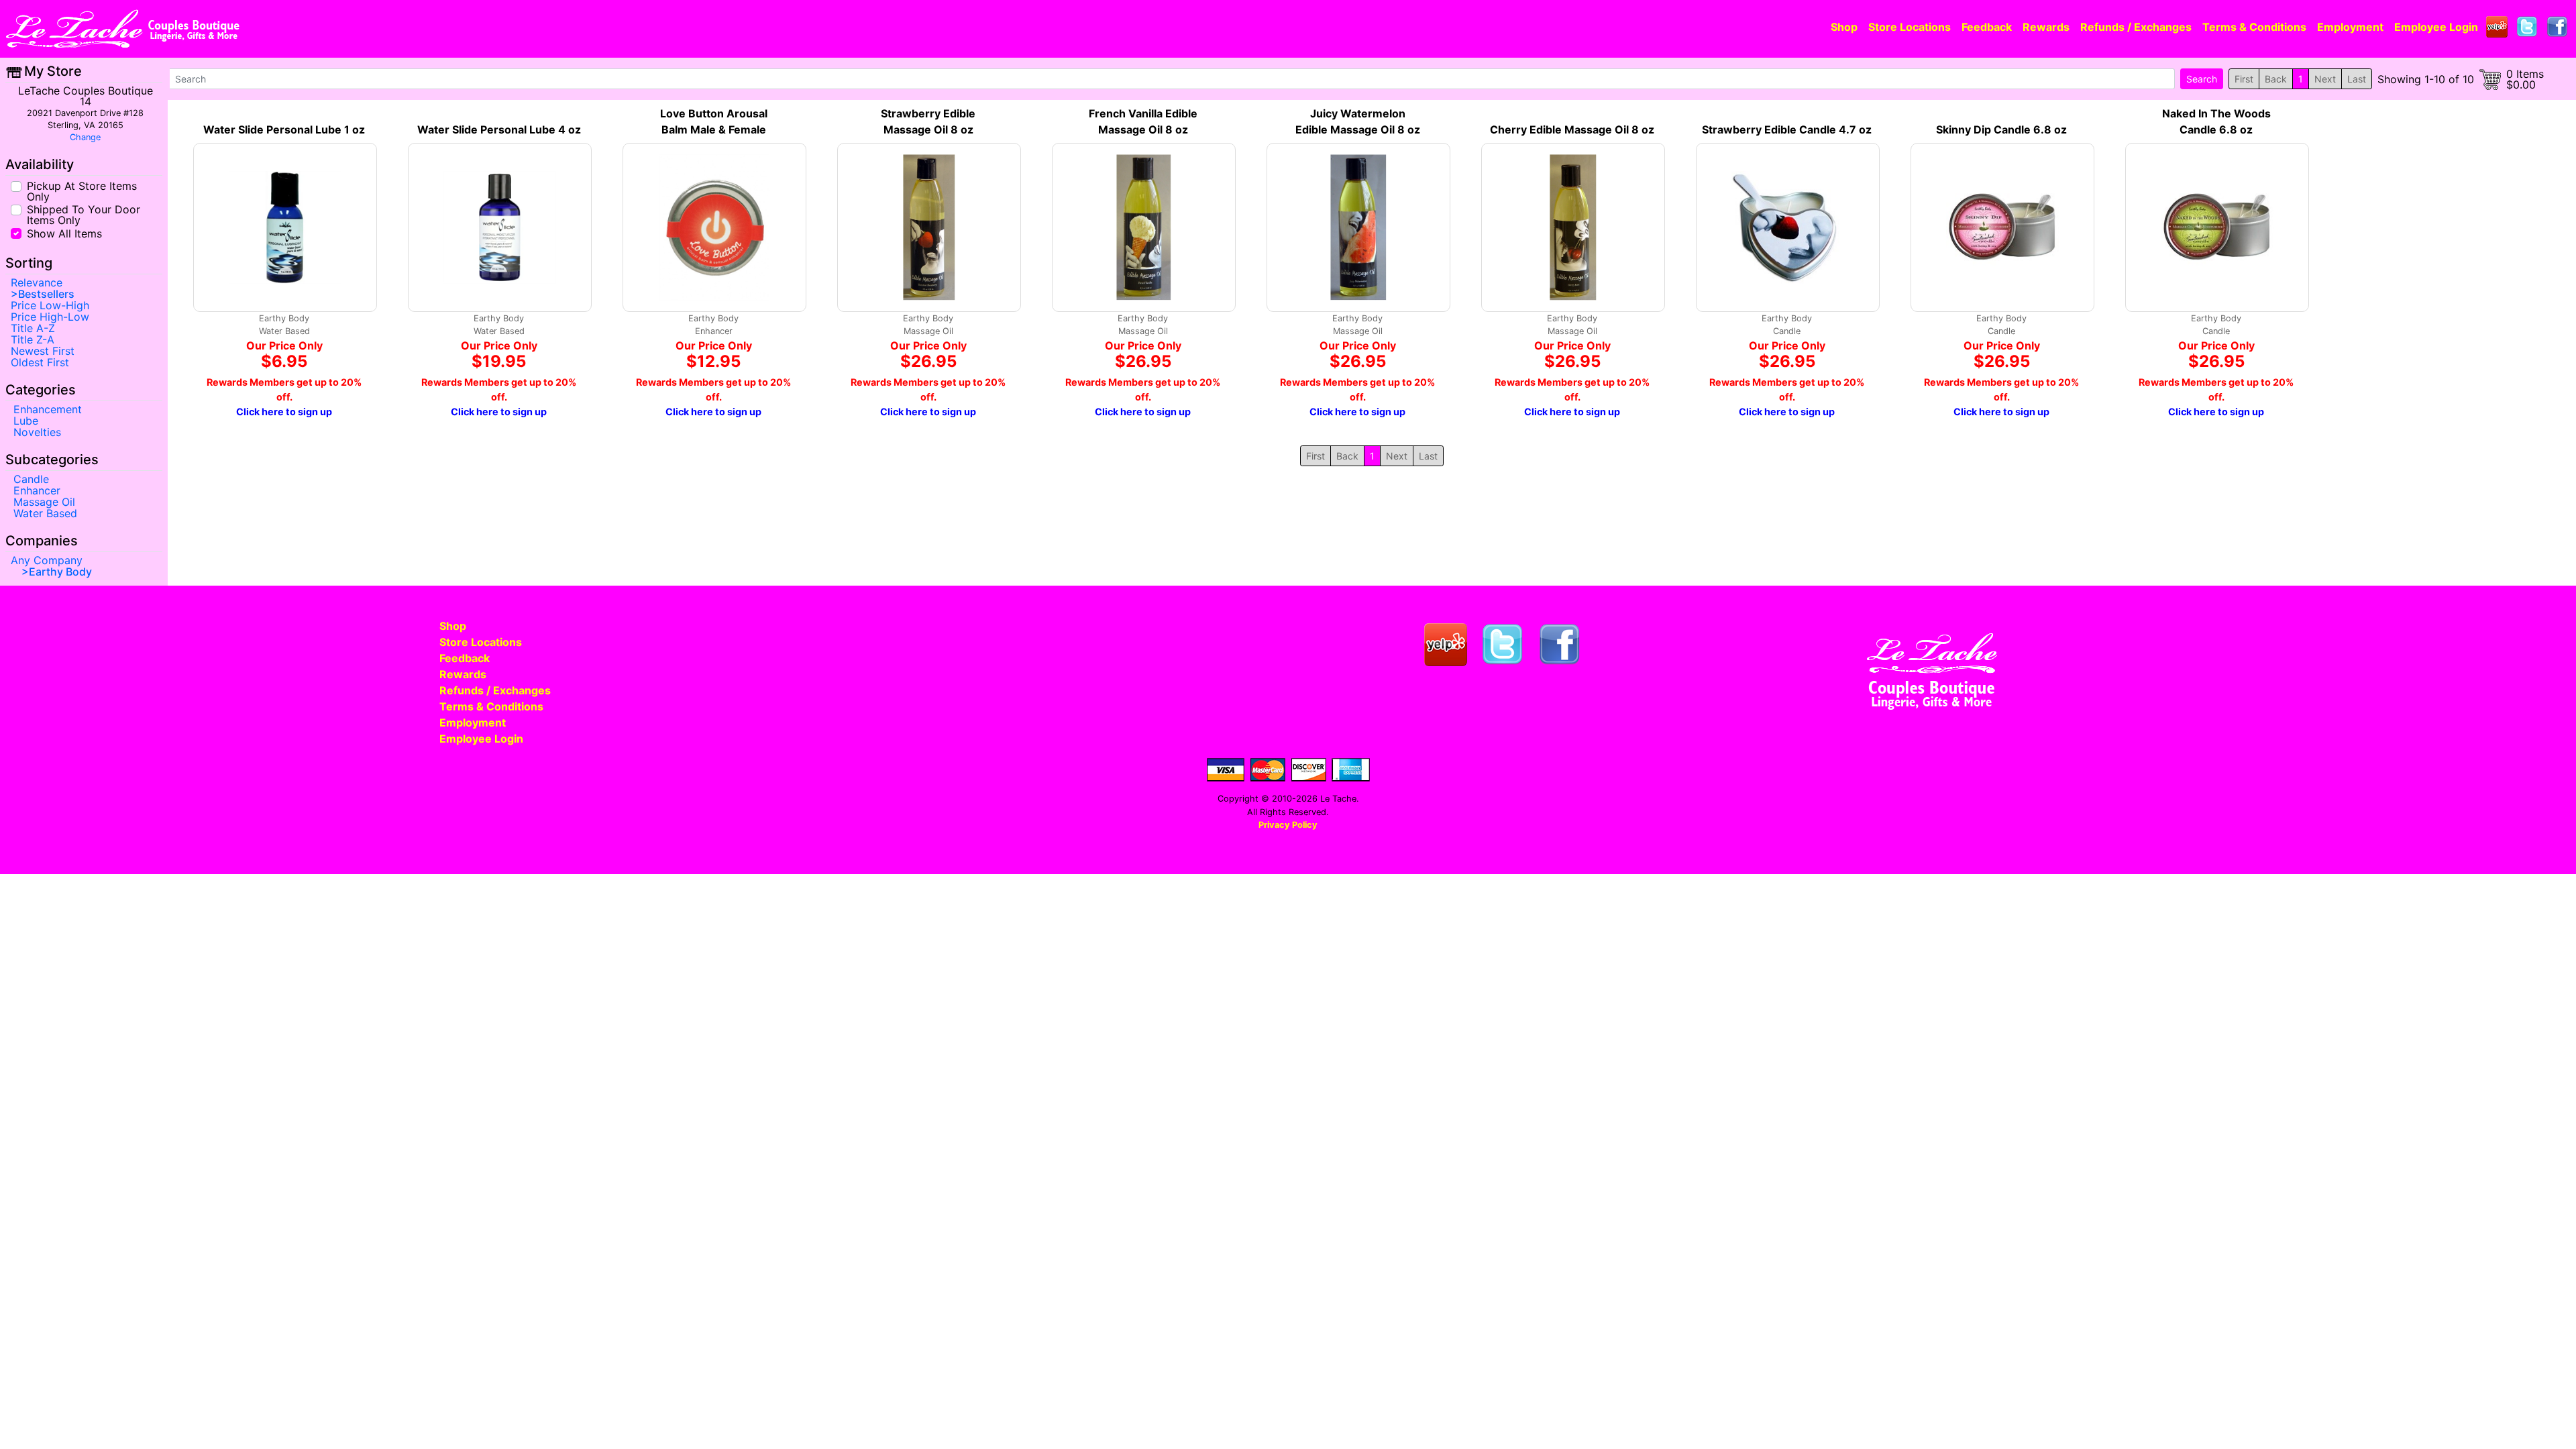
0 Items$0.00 (2525, 79)
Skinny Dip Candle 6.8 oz (2001, 129)
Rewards (2046, 27)
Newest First (43, 351)
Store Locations (1910, 27)
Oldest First (40, 362)
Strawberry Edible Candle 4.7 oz (1787, 129)
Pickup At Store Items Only (82, 191)
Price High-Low (50, 317)
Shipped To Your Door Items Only (84, 214)
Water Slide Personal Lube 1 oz (284, 129)
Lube (26, 421)
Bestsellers (46, 294)
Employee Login (2436, 27)
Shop (1844, 27)
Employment (2350, 27)
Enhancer (37, 490)
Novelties (37, 432)
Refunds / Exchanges (2136, 27)
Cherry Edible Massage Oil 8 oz (1572, 129)
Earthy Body (60, 572)
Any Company (47, 560)
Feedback (1987, 27)
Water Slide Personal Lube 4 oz (499, 129)
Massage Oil (44, 502)
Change (85, 137)
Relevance (37, 282)
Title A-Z (33, 328)
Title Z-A (33, 339)
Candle (31, 479)
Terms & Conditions (2254, 27)
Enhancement (48, 409)
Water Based (45, 513)
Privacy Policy (1288, 825)
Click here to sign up (284, 412)
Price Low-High (50, 305)
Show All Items (64, 232)
